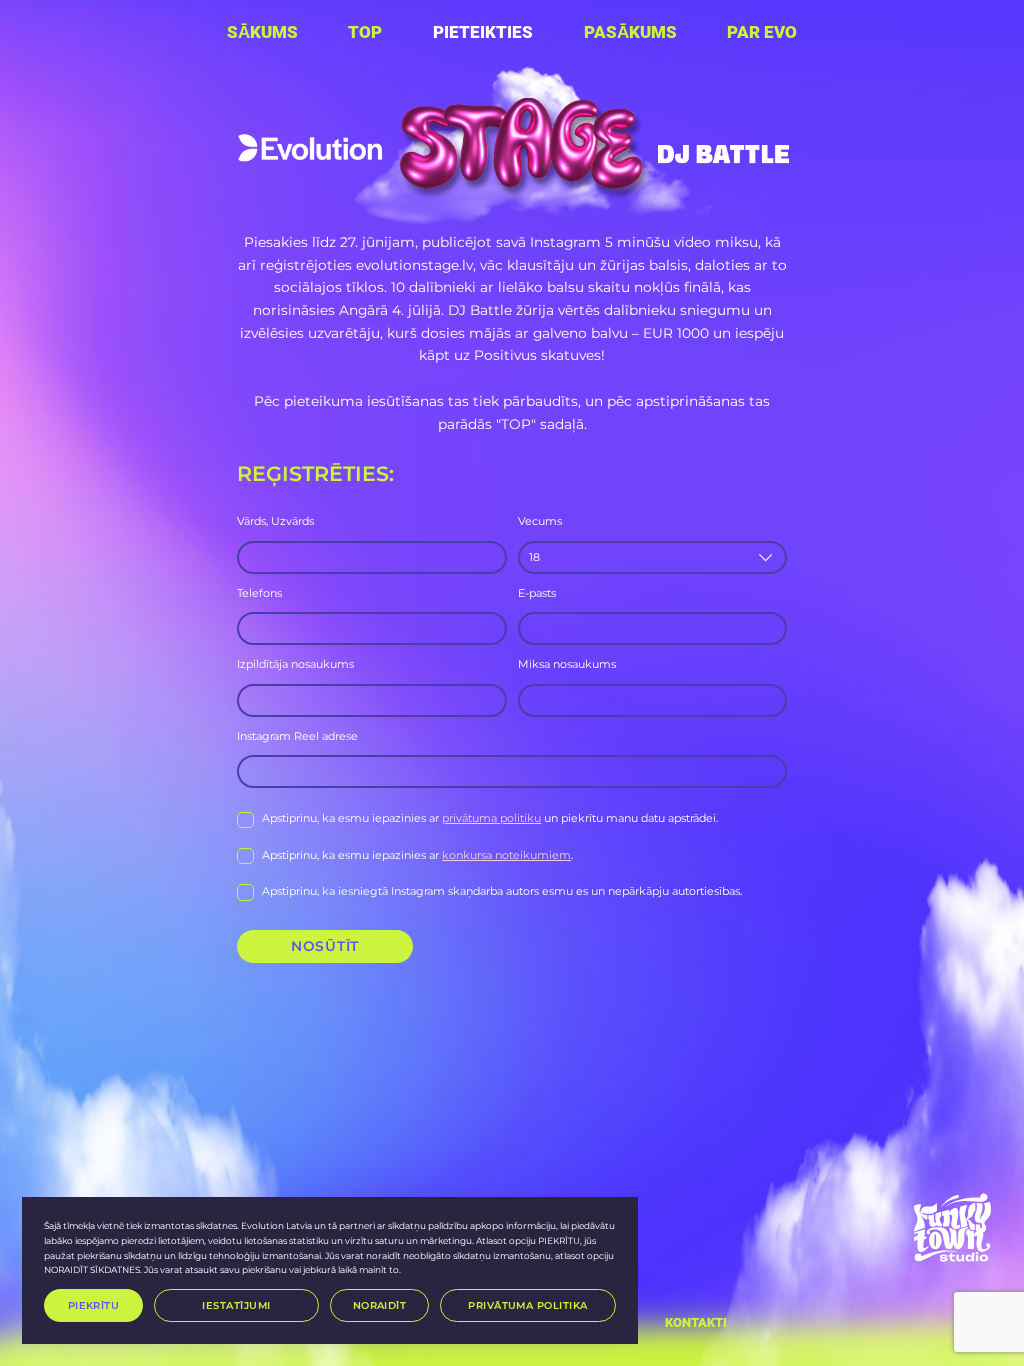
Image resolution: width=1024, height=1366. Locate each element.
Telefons (259, 593)
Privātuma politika (528, 1305)
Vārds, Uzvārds (275, 521)
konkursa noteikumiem (506, 855)
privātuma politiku (491, 818)
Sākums (262, 32)
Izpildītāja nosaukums (295, 664)
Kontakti (696, 1322)
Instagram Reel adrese (297, 736)
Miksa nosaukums (567, 664)
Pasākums (630, 32)
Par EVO (762, 32)
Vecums (540, 521)
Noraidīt (380, 1305)
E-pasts (537, 593)
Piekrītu (94, 1305)
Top (365, 32)
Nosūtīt (325, 946)
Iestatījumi (236, 1305)
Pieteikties (483, 32)
